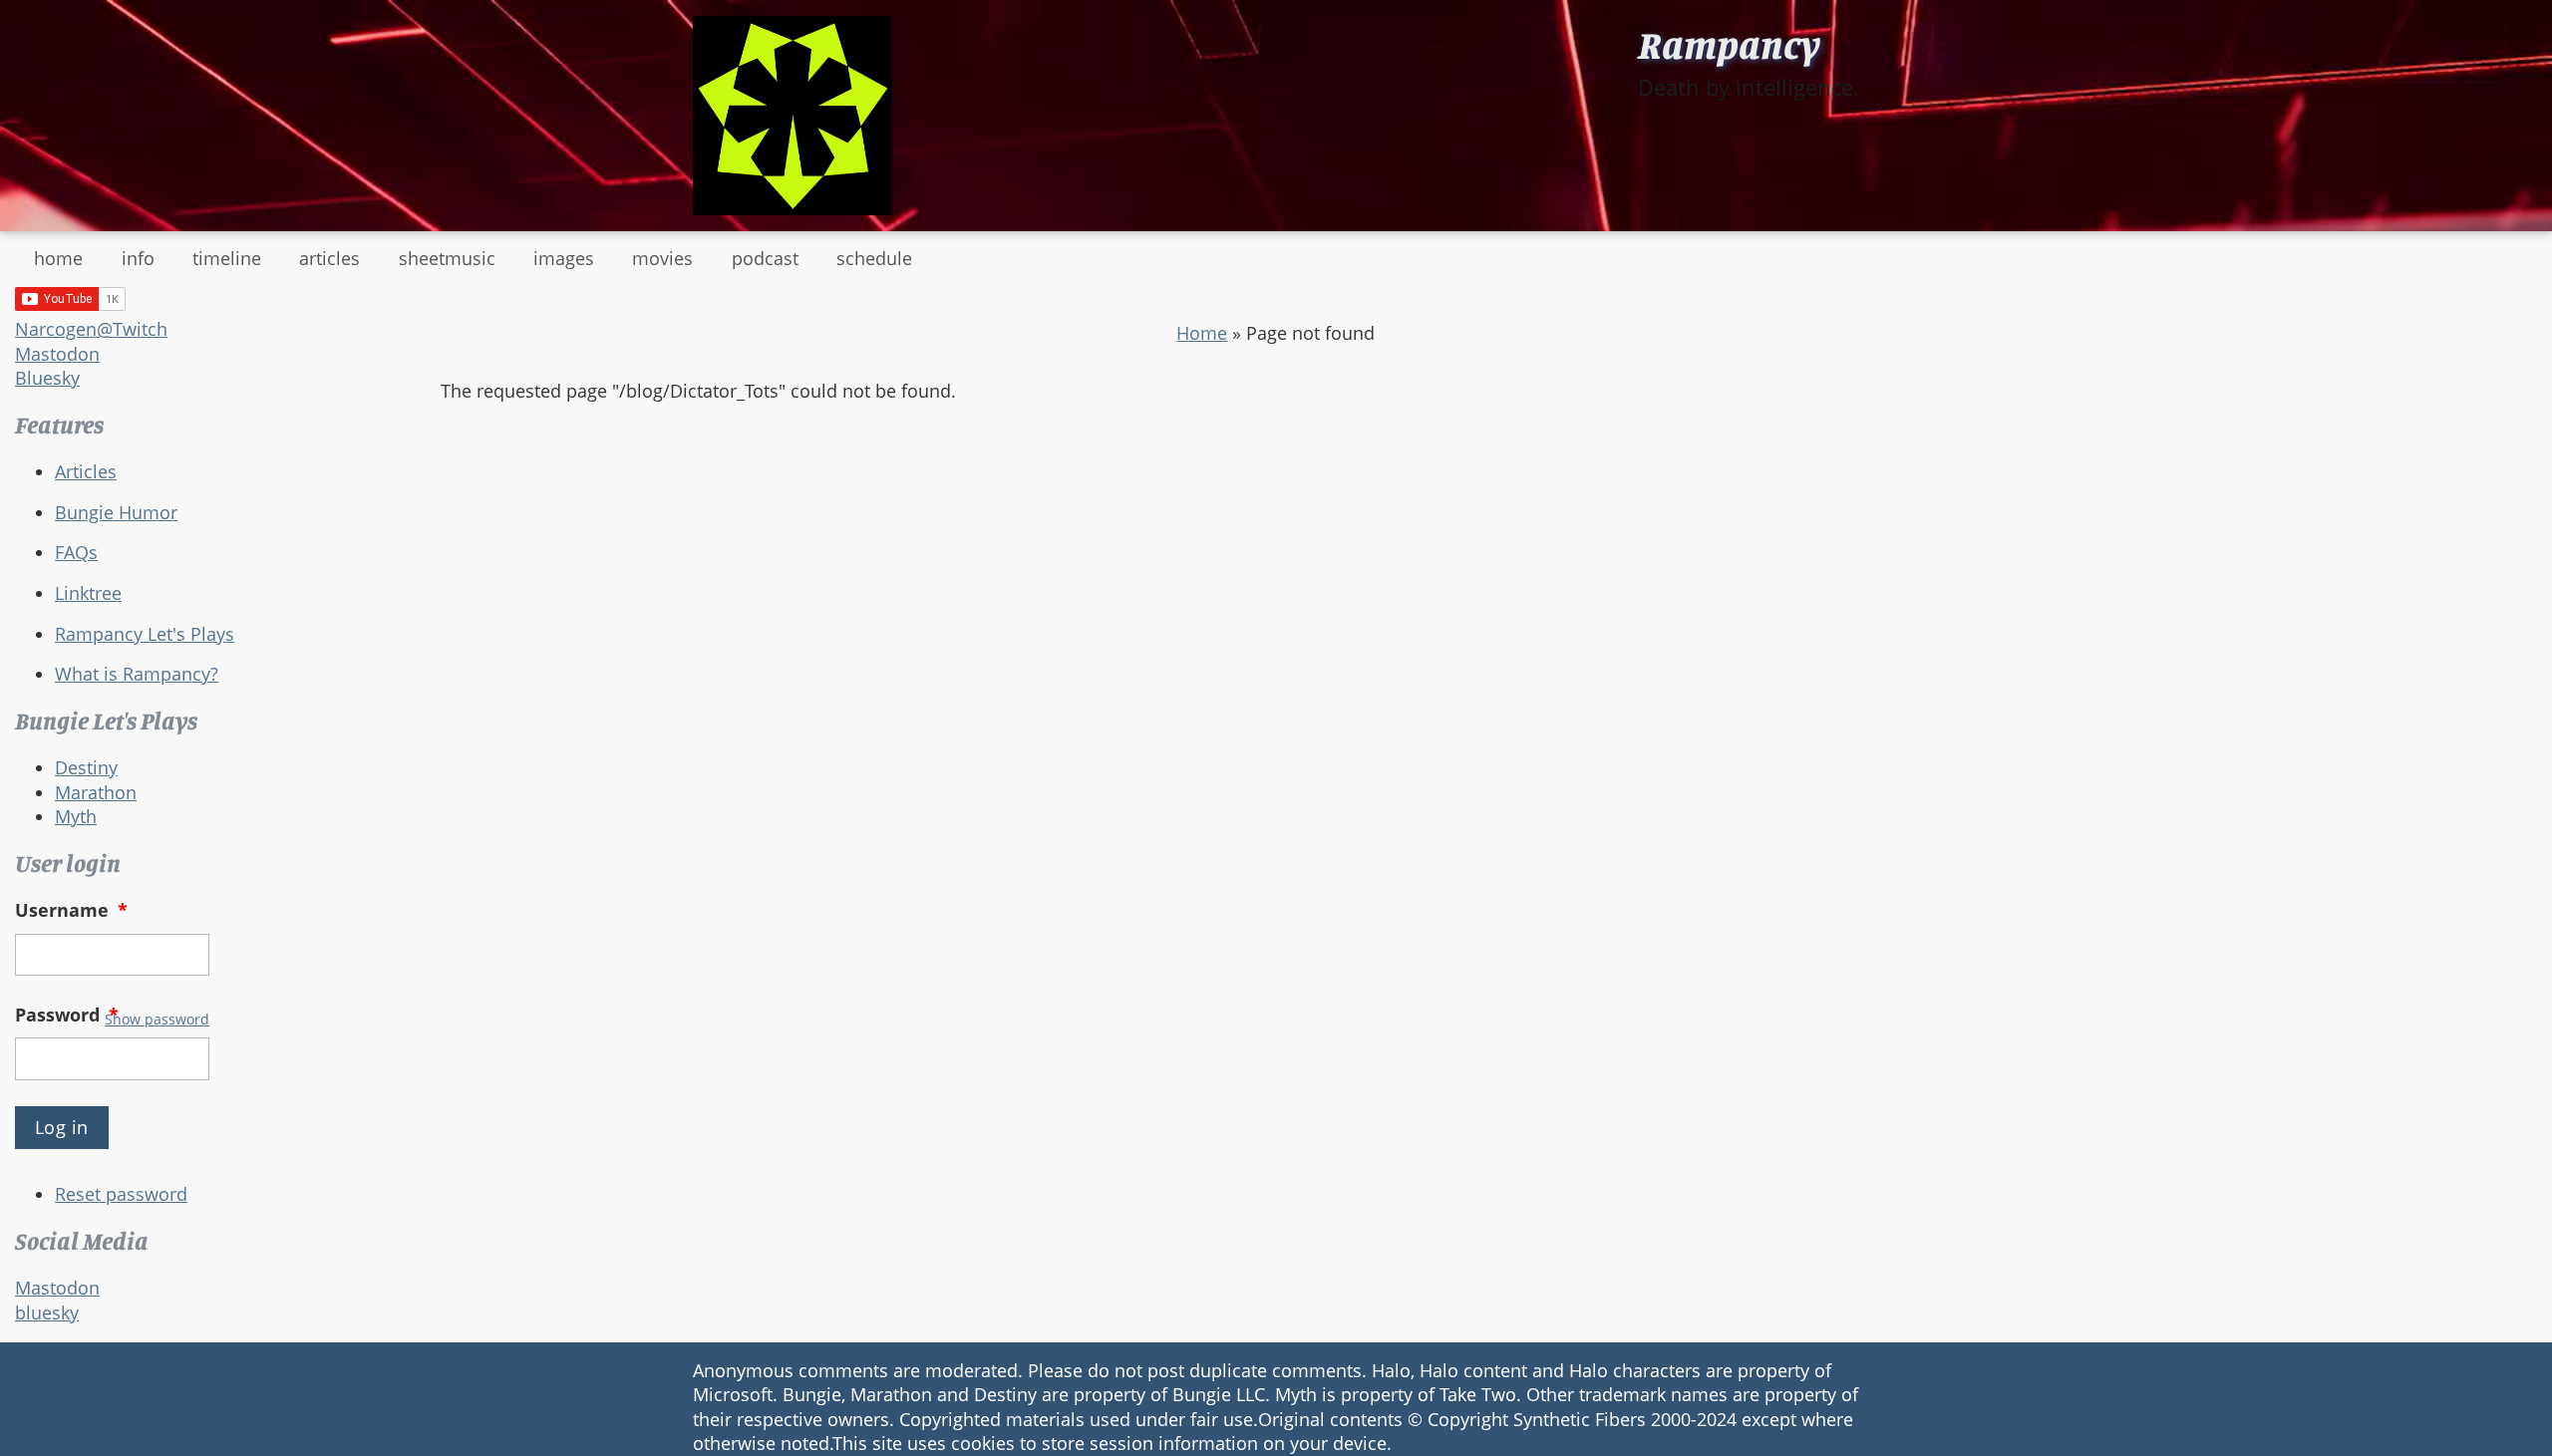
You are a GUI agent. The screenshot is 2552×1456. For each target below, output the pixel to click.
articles (329, 258)
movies (662, 258)
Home (1202, 333)
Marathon (96, 792)
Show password (157, 1019)
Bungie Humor (116, 512)
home (58, 258)
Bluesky (47, 378)
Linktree (88, 593)
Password (67, 1015)
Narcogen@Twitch (91, 329)
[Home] (793, 116)
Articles (86, 471)
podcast (765, 258)
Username (71, 910)
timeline (227, 258)
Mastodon (57, 354)
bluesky (47, 1312)
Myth (76, 816)
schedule (874, 258)
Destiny (86, 767)
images (564, 258)
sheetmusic (447, 258)
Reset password (121, 1194)
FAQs (76, 552)
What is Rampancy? (137, 674)
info (138, 258)
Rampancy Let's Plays (145, 634)
